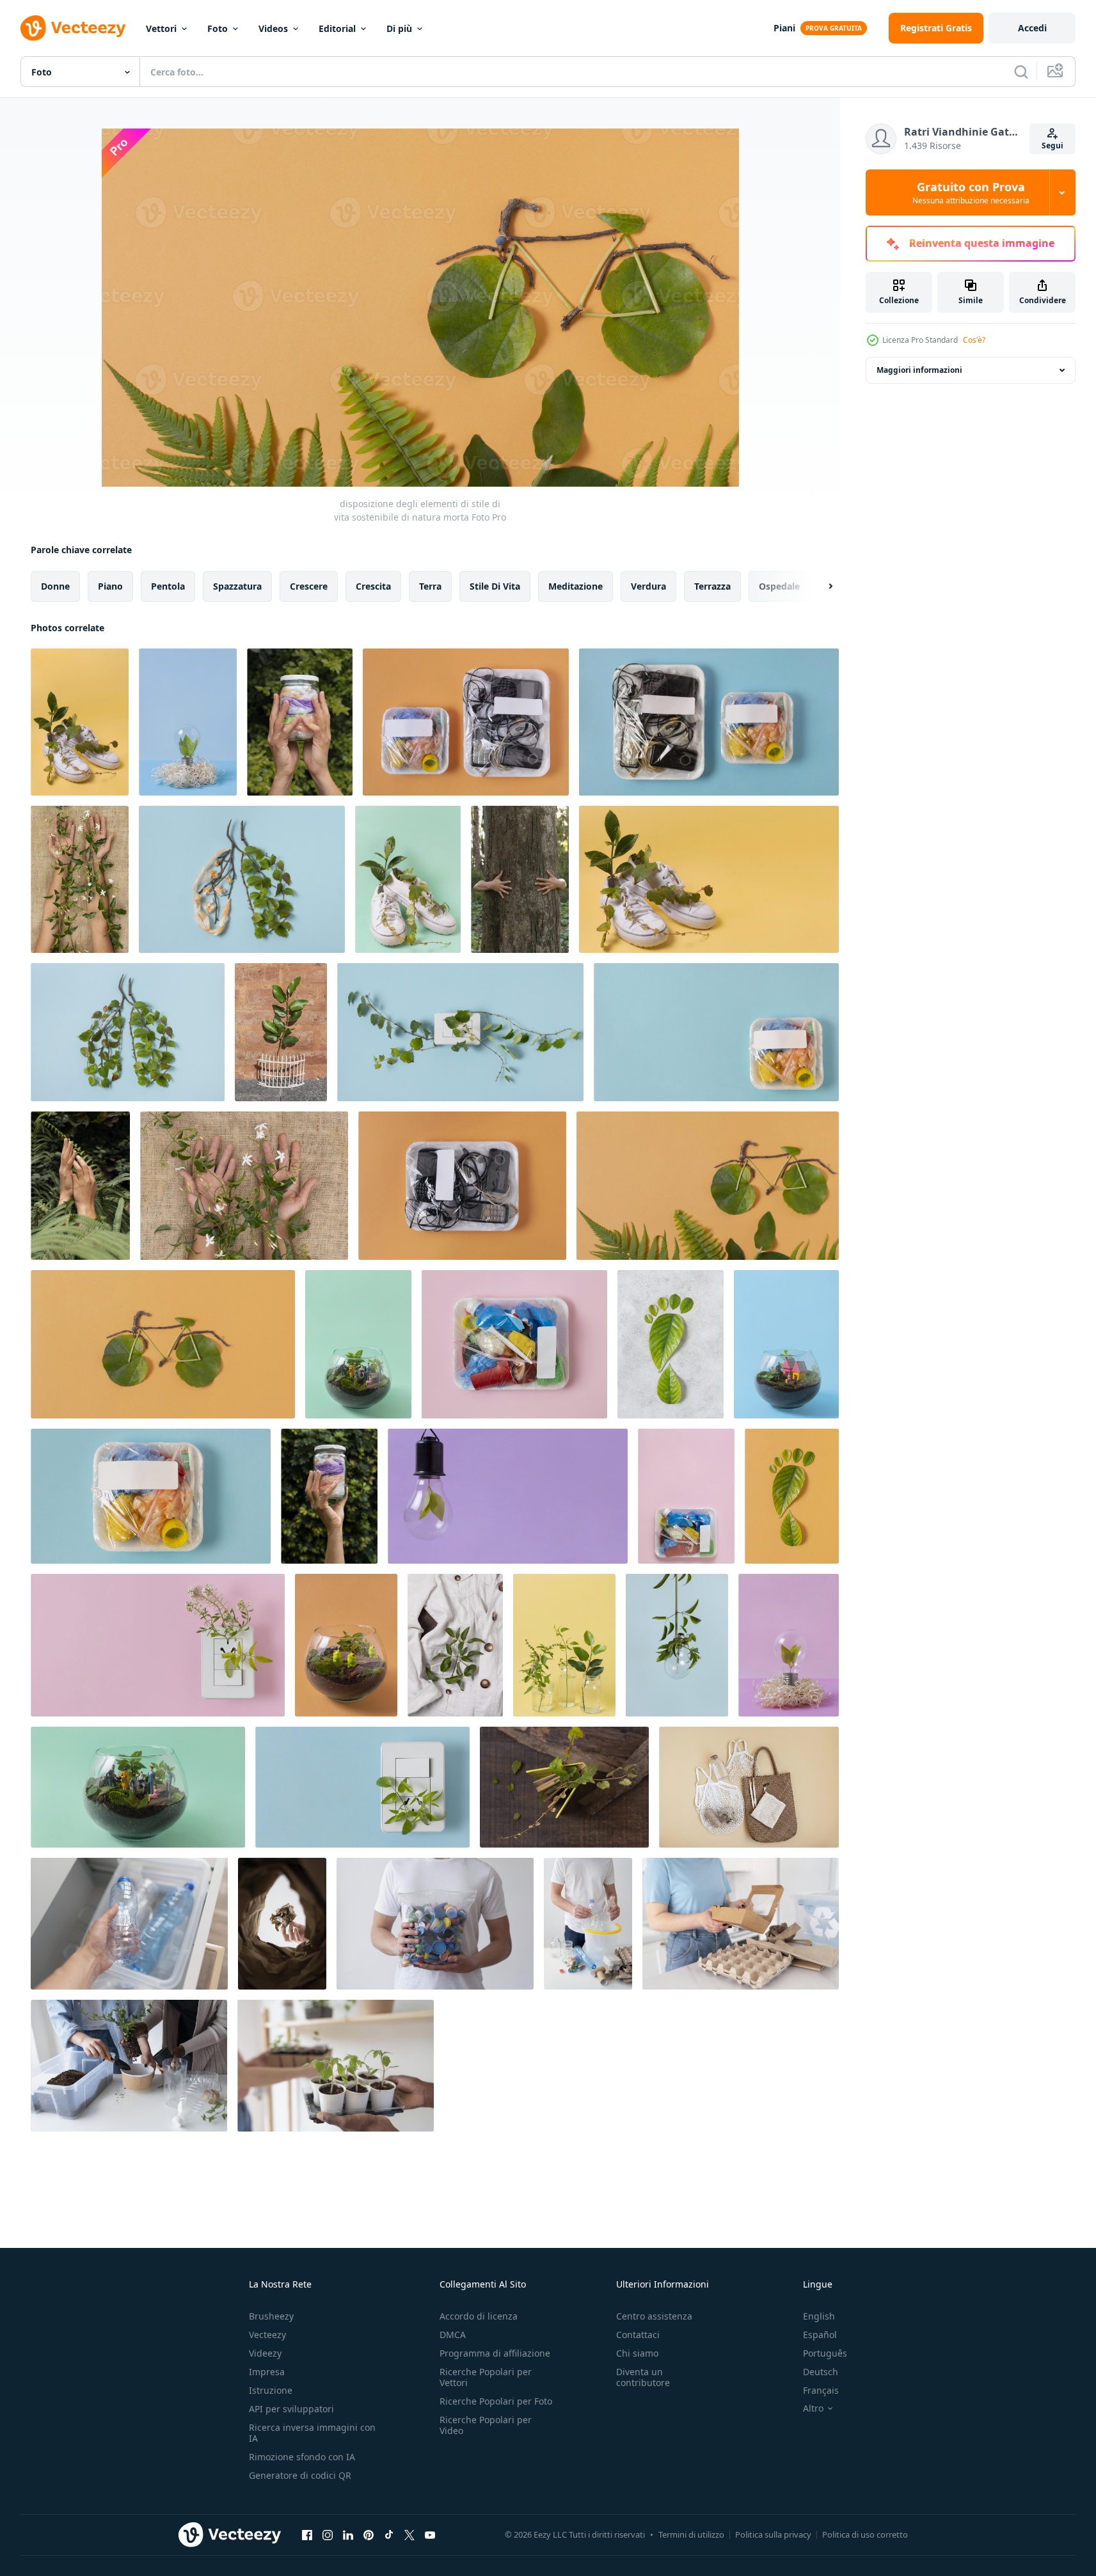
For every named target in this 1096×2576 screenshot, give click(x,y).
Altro (813, 2408)
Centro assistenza (654, 2316)
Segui (1052, 145)
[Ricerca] (1021, 72)
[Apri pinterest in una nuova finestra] (369, 2534)
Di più (399, 28)
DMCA (453, 2335)
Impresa (267, 2372)
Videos (273, 28)
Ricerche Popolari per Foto (496, 2401)
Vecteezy (267, 2335)
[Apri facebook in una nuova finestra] (307, 2534)
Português (825, 2353)
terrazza (712, 586)
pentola (168, 586)
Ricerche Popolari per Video (486, 2425)
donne (55, 586)
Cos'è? (974, 340)
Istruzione (271, 2390)
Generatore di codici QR (300, 2475)
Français (821, 2390)
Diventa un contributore (643, 2377)
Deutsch (821, 2372)
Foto (218, 28)
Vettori (161, 28)
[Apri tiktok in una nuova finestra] (389, 2534)
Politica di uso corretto (865, 2534)
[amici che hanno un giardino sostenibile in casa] (336, 2066)
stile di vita (495, 586)
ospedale (779, 586)
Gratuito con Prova (971, 192)
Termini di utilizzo (691, 2534)
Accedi (1032, 28)
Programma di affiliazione (495, 2353)
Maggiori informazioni (919, 370)
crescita (373, 586)
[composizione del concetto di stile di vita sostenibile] (749, 1787)
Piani (784, 28)
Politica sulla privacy (773, 2534)
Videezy (265, 2353)
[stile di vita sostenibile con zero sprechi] (129, 1924)
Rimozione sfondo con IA (302, 2457)
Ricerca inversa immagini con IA (312, 2433)
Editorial (337, 28)
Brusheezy (271, 2316)
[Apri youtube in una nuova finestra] (430, 2534)
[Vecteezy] (73, 28)
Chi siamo (637, 2353)
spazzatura (237, 586)
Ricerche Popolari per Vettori (486, 2377)
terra (430, 586)
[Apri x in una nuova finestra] (409, 2534)
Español (820, 2335)
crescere (309, 586)
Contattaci (638, 2335)
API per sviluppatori (291, 2409)
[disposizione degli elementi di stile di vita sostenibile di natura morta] (80, 722)
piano (110, 586)
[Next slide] (820, 586)
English (819, 2316)
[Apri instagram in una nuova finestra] (328, 2534)
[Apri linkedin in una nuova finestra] (348, 2534)
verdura (648, 586)
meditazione (576, 586)
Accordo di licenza (479, 2316)
